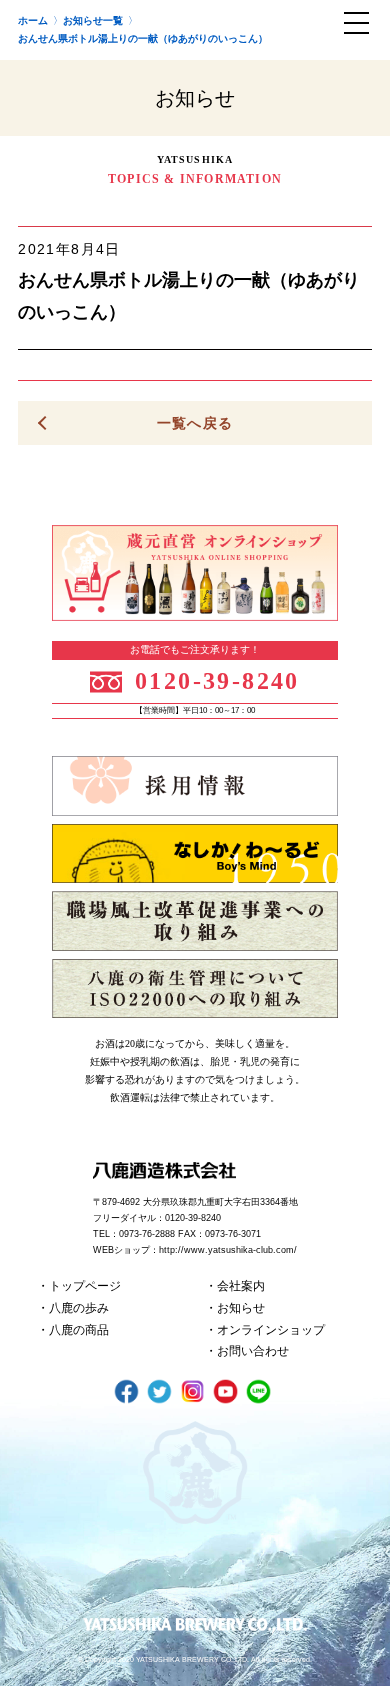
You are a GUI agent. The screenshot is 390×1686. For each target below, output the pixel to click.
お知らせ (241, 1308)
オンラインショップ (271, 1330)
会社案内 (241, 1286)
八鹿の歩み (79, 1308)
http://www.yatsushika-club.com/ (228, 1250)
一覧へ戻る (195, 423)
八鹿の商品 (79, 1330)
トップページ (85, 1286)
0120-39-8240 (217, 681)
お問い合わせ (253, 1351)
